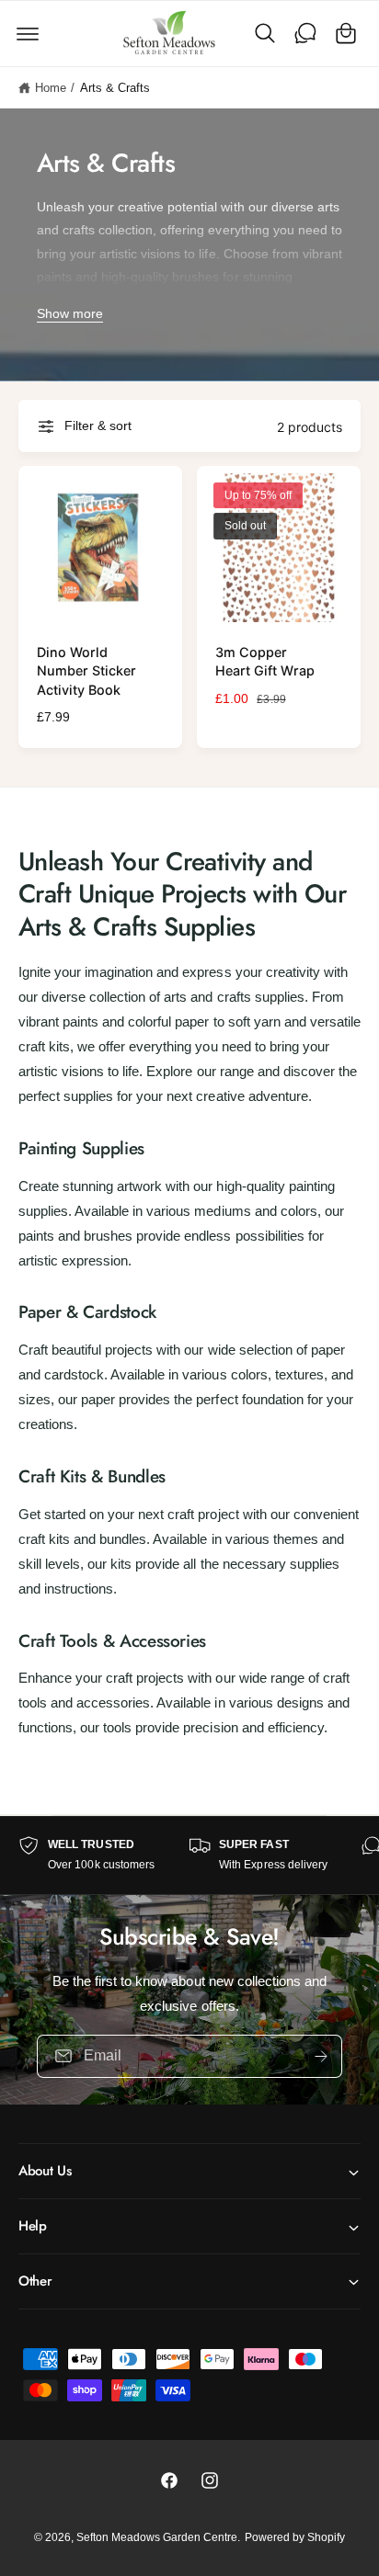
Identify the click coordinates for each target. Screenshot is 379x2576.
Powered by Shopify (295, 2537)
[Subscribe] (321, 2055)
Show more (70, 313)
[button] (28, 33)
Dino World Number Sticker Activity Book (86, 670)
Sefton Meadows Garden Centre (157, 2537)
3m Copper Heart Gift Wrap (265, 661)
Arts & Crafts (115, 88)
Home (51, 88)
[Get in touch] (305, 33)
